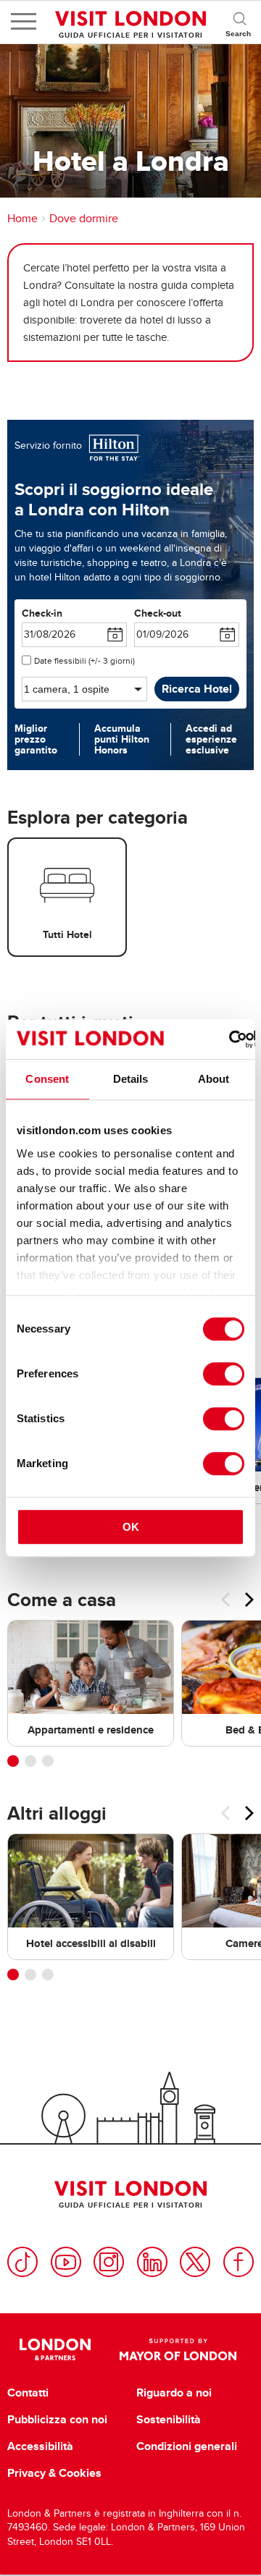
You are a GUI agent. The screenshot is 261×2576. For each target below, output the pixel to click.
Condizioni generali (187, 2446)
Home (22, 219)
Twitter (195, 2262)
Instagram (109, 2262)
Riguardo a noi (174, 2393)
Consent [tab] (47, 1079)
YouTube (66, 2262)
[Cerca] (239, 22)
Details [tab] (131, 1079)
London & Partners (55, 2349)
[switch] (224, 1374)
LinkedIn (152, 2262)
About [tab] (214, 1079)
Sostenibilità (169, 2420)
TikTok (22, 2262)
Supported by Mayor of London (178, 2349)
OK (131, 1527)
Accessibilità (40, 2446)
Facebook (239, 2262)
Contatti (28, 2393)
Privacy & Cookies (54, 2473)
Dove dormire (84, 219)
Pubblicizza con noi (57, 2420)
